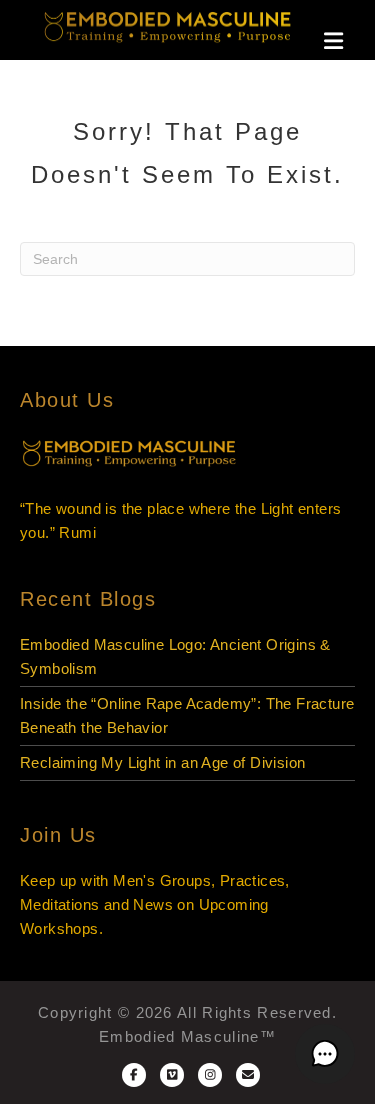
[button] (325, 1054)
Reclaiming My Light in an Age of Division (162, 762)
